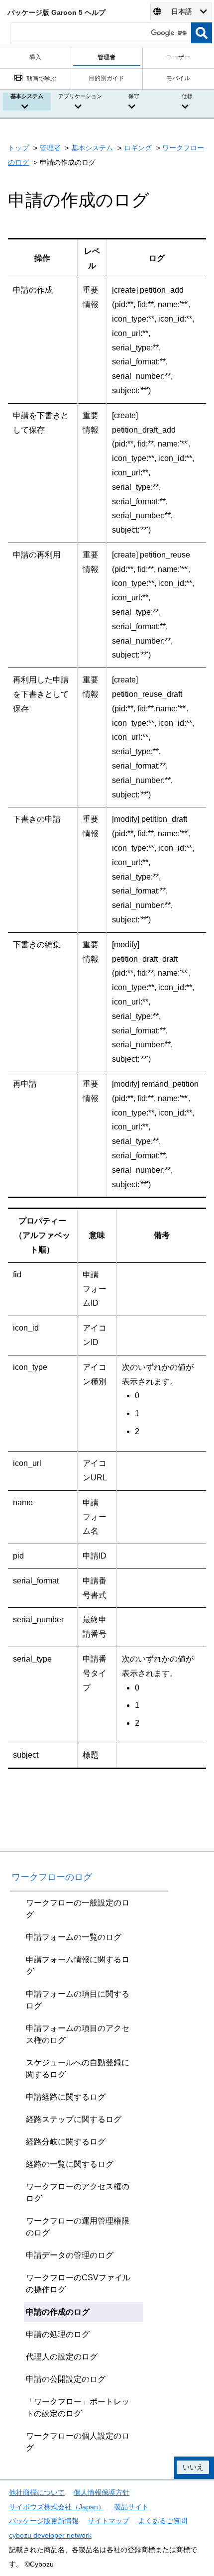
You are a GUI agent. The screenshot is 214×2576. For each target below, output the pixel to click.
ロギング (138, 148)
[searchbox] (101, 33)
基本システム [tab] (27, 96)
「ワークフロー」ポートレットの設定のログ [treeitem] (78, 2408)
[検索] (202, 33)
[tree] (89, 2175)
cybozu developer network (50, 2535)
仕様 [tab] (187, 96)
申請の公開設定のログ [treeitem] (66, 2379)
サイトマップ (108, 2521)
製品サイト (131, 2507)
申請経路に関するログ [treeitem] (66, 2097)
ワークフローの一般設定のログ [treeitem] (78, 1909)
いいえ (193, 2467)
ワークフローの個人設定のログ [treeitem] (78, 2442)
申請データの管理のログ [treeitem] (70, 2255)
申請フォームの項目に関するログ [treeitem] (78, 2000)
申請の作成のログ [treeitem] (58, 2312)
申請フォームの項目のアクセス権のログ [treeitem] (78, 2034)
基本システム (92, 148)
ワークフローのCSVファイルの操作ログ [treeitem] (78, 2284)
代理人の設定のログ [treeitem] (62, 2357)
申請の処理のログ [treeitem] (58, 2334)
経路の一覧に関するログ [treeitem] (70, 2164)
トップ (18, 148)
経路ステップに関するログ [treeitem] (74, 2119)
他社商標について (37, 2492)
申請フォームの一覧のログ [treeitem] (74, 1937)
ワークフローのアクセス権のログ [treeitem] (78, 2192)
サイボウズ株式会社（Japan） (57, 2507)
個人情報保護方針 (102, 2492)
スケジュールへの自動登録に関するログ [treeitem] (78, 2069)
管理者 (50, 148)
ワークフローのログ (52, 1877)
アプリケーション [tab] (80, 96)
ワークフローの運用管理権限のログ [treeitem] (78, 2227)
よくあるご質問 (163, 2521)
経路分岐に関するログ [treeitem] (66, 2142)
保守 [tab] (134, 96)
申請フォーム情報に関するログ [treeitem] (78, 1965)
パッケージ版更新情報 (44, 2521)
